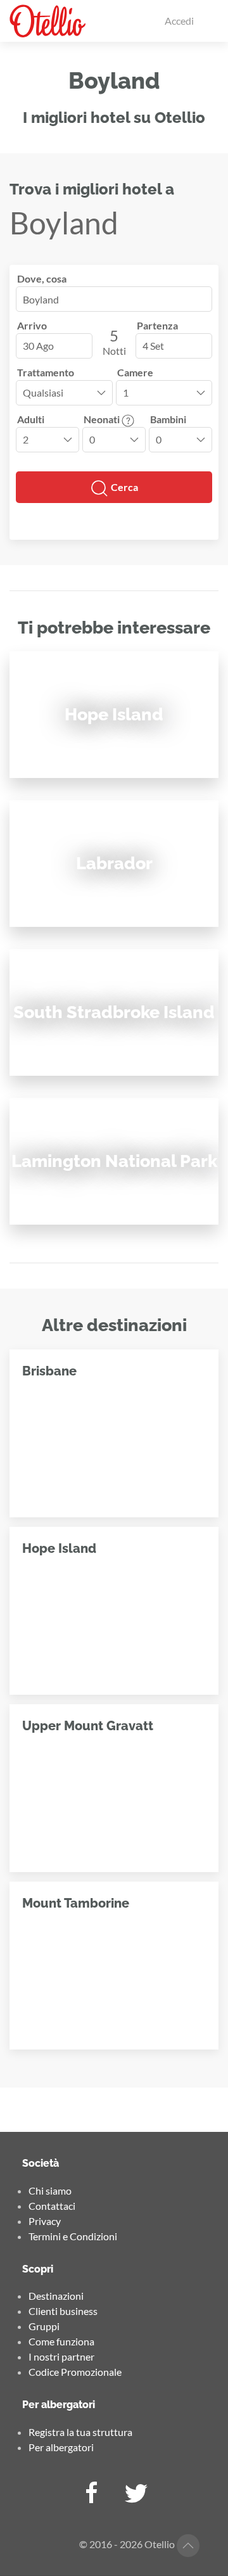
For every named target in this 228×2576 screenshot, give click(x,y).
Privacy (45, 2221)
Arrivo (32, 325)
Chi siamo (50, 2190)
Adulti (31, 419)
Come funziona (61, 2341)
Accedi (179, 21)
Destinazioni (56, 2296)
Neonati (103, 419)
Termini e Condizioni (73, 2236)
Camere (135, 372)
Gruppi (44, 2326)
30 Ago (38, 346)
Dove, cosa (42, 278)
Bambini (168, 419)
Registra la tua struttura (80, 2432)
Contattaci (52, 2206)
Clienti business (63, 2311)
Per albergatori (61, 2447)
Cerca (123, 487)
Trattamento (46, 372)
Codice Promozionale (75, 2372)
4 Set (153, 346)
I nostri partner (61, 2356)
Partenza (157, 325)
